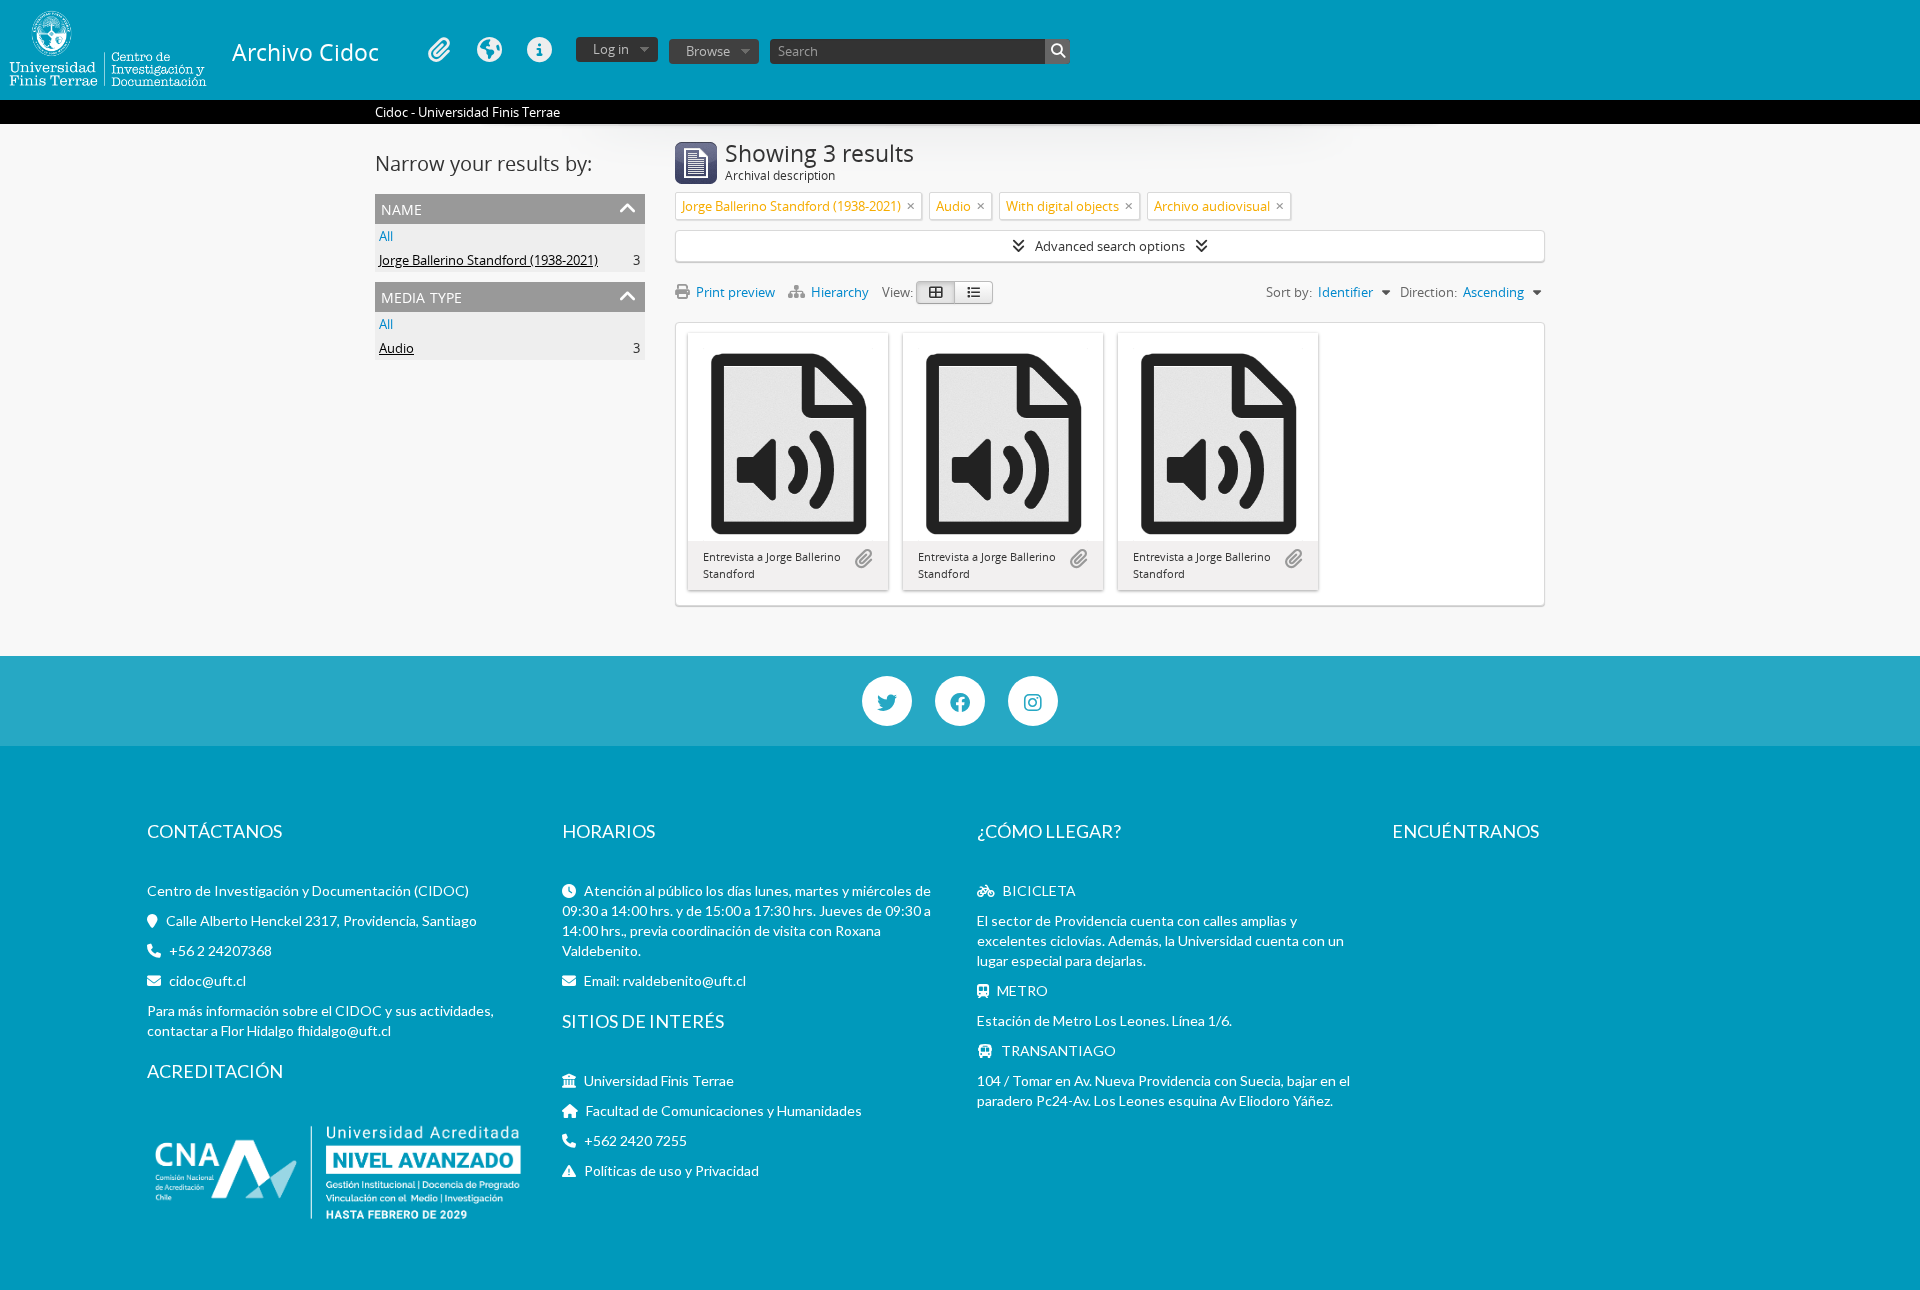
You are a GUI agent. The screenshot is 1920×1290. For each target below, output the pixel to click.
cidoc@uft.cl (207, 980)
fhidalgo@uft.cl (344, 1030)
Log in (611, 49)
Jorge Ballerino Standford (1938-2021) (488, 260)
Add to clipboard (863, 559)
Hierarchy (840, 292)
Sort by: (1289, 292)
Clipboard (439, 50)
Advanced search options (1110, 246)
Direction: (1428, 292)
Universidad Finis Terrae (659, 1080)
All (386, 236)
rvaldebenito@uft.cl (684, 980)
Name (401, 207)
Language (489, 50)
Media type (421, 295)
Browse (708, 51)
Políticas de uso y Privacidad (671, 1170)
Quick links (539, 50)
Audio (396, 348)
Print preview (734, 292)
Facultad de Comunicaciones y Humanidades (724, 1110)
